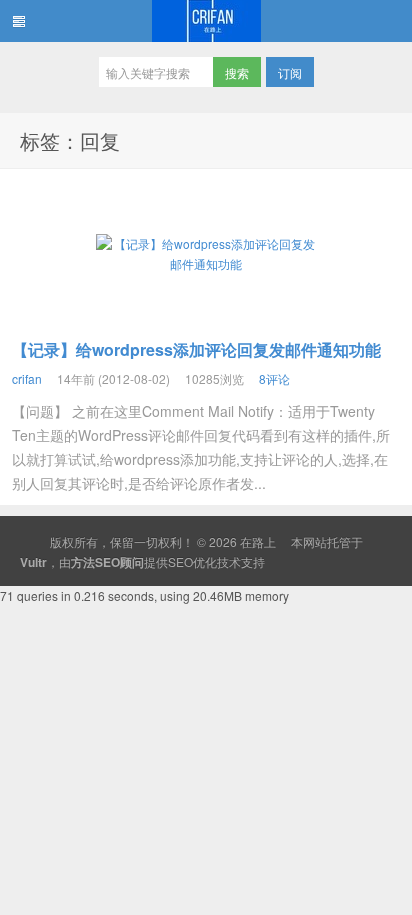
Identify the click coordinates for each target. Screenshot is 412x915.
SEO (180, 561)
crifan (27, 378)
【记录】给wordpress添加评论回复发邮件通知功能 (196, 349)
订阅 (290, 72)
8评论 (274, 378)
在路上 (206, 21)
